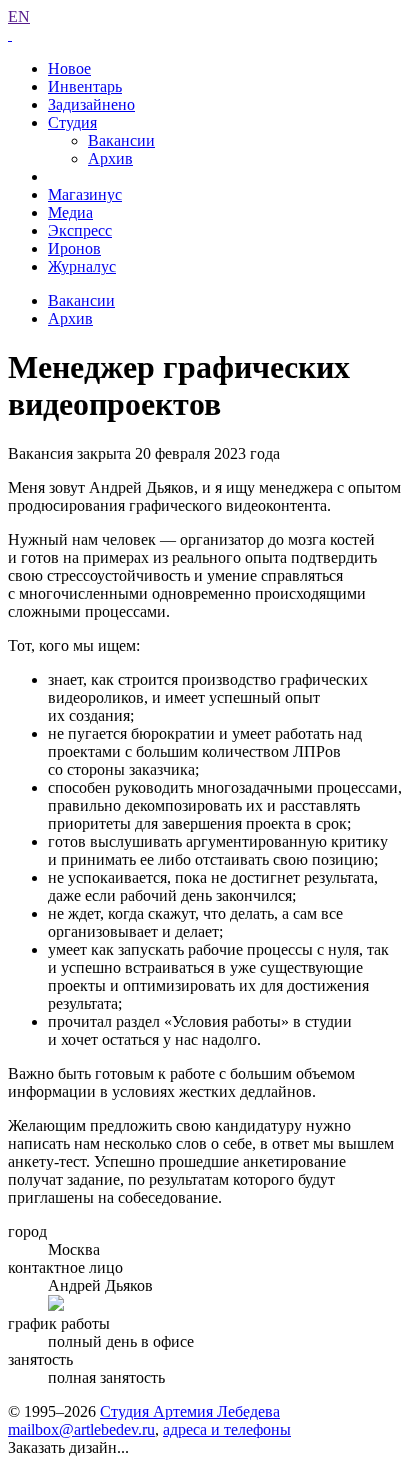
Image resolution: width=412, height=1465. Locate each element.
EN (19, 16)
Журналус (82, 266)
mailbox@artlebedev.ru (81, 1429)
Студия (72, 122)
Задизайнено (91, 104)
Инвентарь (85, 86)
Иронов (74, 248)
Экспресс (80, 230)
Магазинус (85, 194)
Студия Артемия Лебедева (190, 1411)
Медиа (70, 212)
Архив (110, 158)
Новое (69, 68)
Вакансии (121, 140)
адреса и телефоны (227, 1429)
